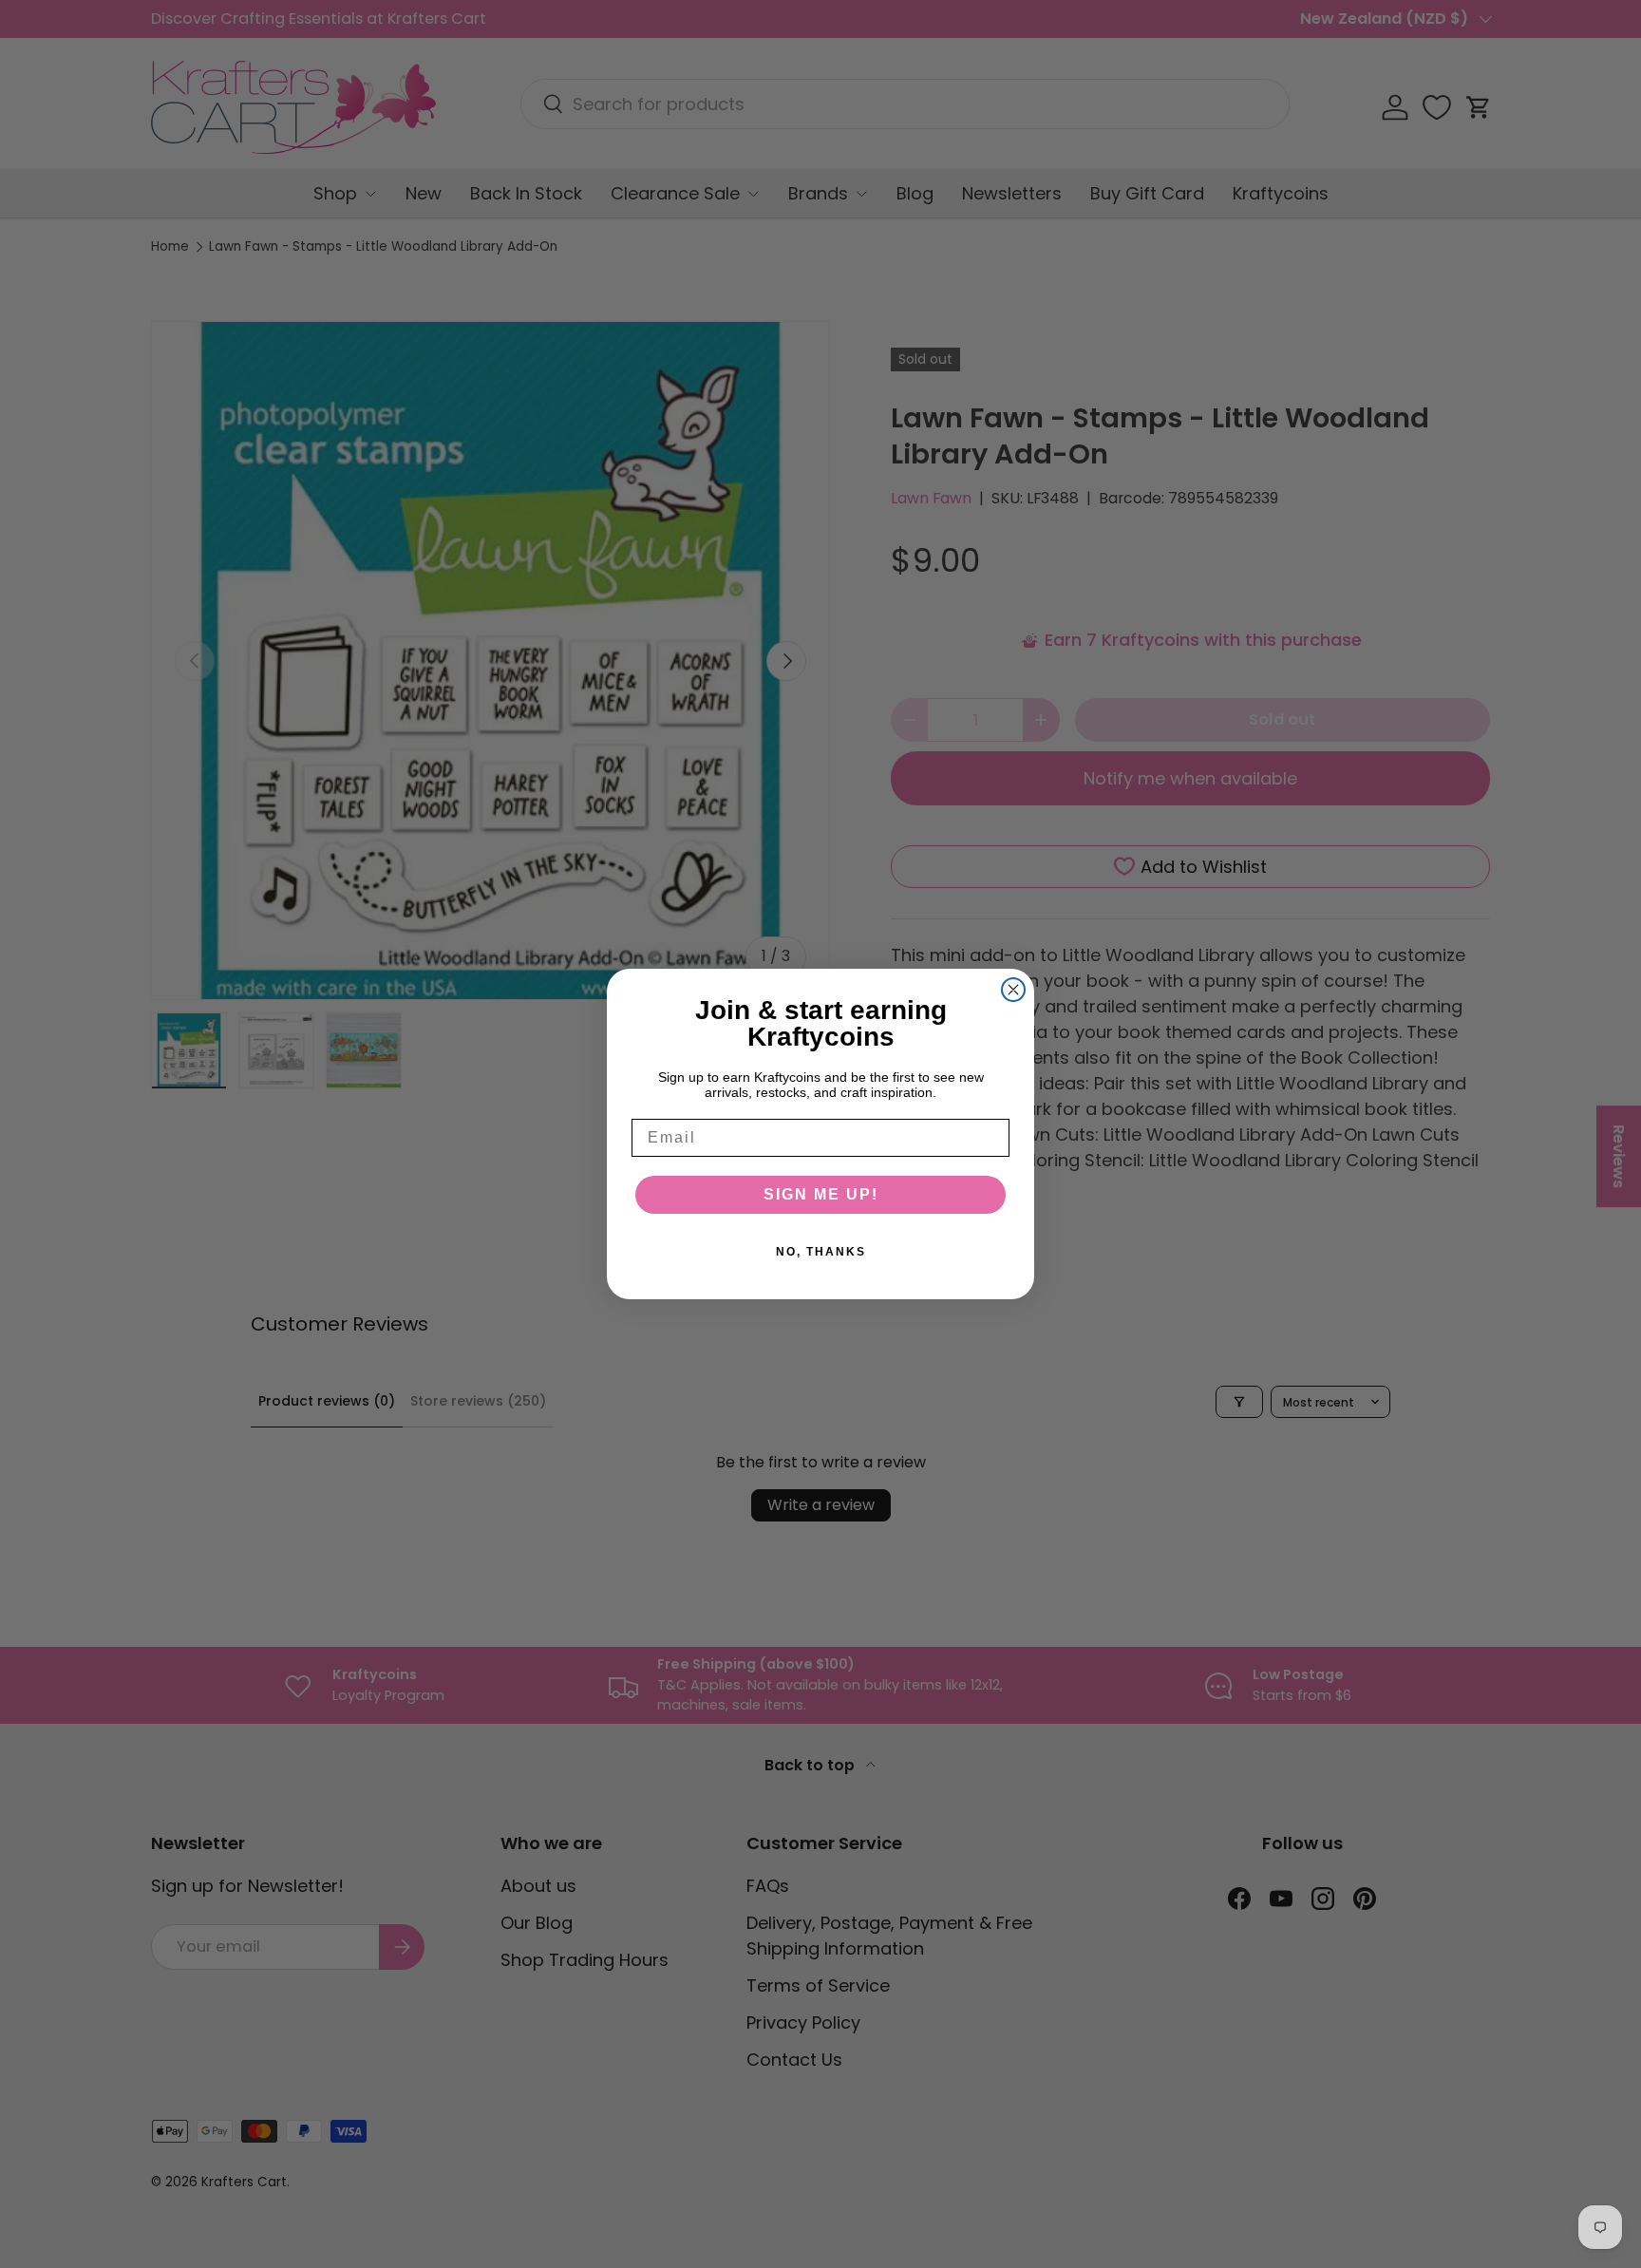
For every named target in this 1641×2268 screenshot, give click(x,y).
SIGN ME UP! (821, 1194)
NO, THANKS (821, 1252)
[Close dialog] (1013, 990)
